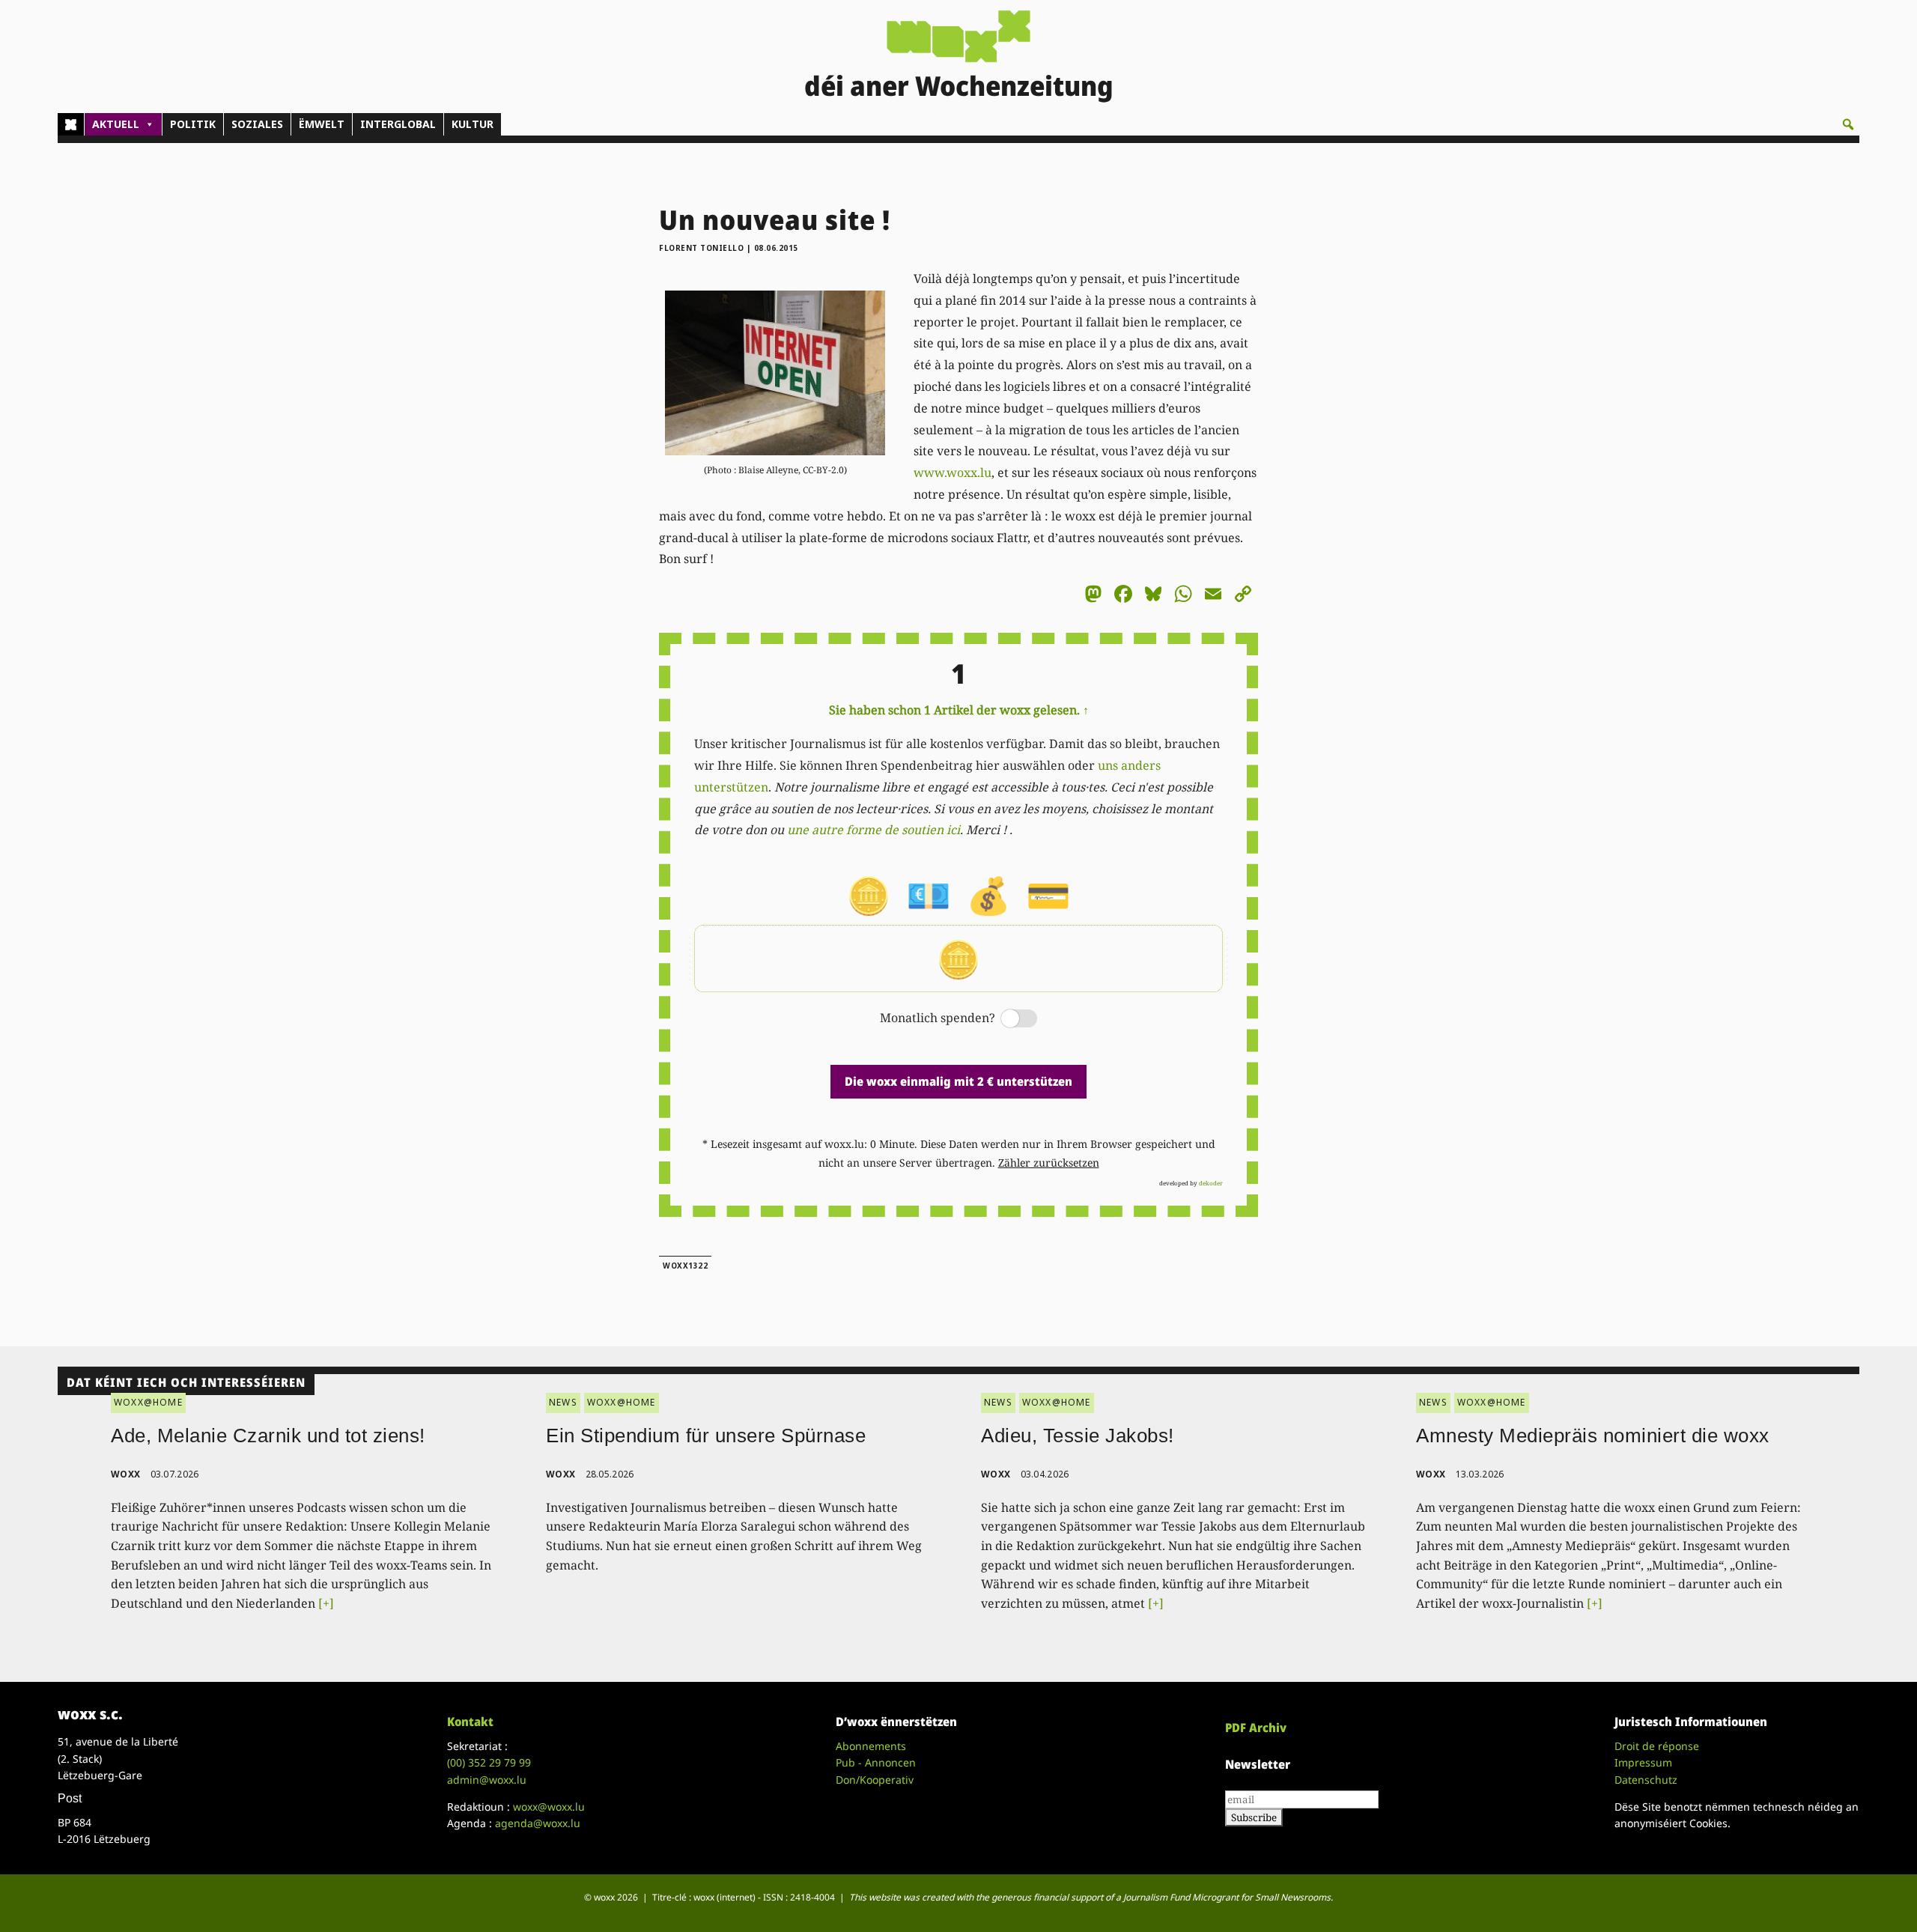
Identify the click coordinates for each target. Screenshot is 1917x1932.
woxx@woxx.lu (549, 1807)
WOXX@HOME (148, 1402)
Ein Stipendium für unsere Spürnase (706, 1436)
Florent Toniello (701, 248)
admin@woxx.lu (487, 1780)
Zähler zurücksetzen (1049, 1163)
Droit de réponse (1657, 1746)
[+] (326, 1603)
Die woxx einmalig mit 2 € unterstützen (958, 1081)
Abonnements (871, 1746)
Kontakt (470, 1722)
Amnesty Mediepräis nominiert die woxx (1593, 1436)
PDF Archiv (1256, 1728)
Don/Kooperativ (875, 1780)
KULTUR (473, 124)
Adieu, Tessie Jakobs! (1078, 1436)
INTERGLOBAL (398, 124)
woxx (127, 1474)
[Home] (71, 124)
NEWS (563, 1402)
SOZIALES (257, 124)
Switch (1006, 1020)
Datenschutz (1646, 1780)
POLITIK (193, 124)
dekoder (1211, 1183)
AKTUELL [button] (116, 124)
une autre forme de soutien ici (874, 830)
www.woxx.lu (953, 473)
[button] (1848, 124)
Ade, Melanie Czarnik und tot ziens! (268, 1436)
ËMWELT (322, 124)
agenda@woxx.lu (538, 1823)
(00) (489, 1762)
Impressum (1643, 1762)
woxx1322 (685, 1266)
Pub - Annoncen (876, 1762)
